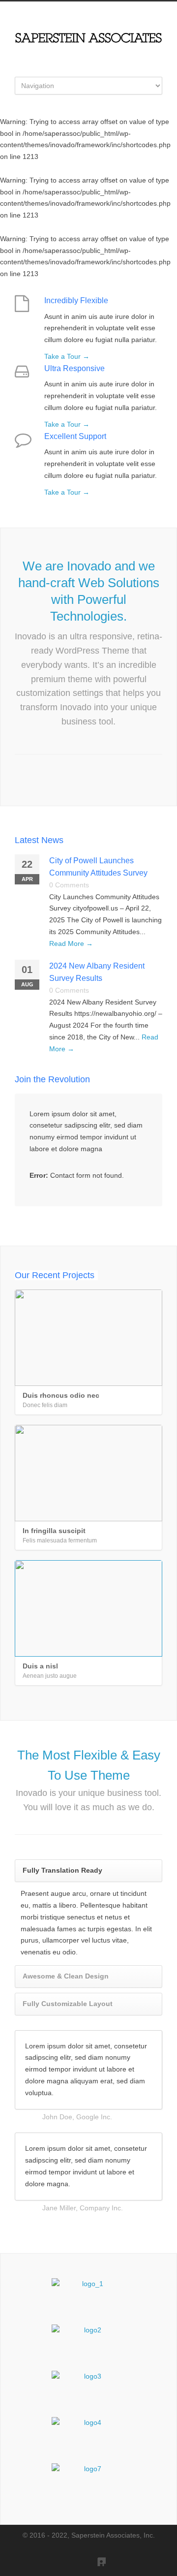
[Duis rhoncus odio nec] (88, 1338)
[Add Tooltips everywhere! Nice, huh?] (88, 2296)
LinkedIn (96, 2556)
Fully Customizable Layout (68, 2004)
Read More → (71, 943)
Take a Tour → (67, 356)
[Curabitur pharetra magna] (88, 2343)
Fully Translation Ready (62, 1870)
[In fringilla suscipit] (88, 1473)
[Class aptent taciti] (88, 2435)
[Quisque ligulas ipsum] (88, 2389)
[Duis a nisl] (88, 1608)
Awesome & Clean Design (66, 1976)
